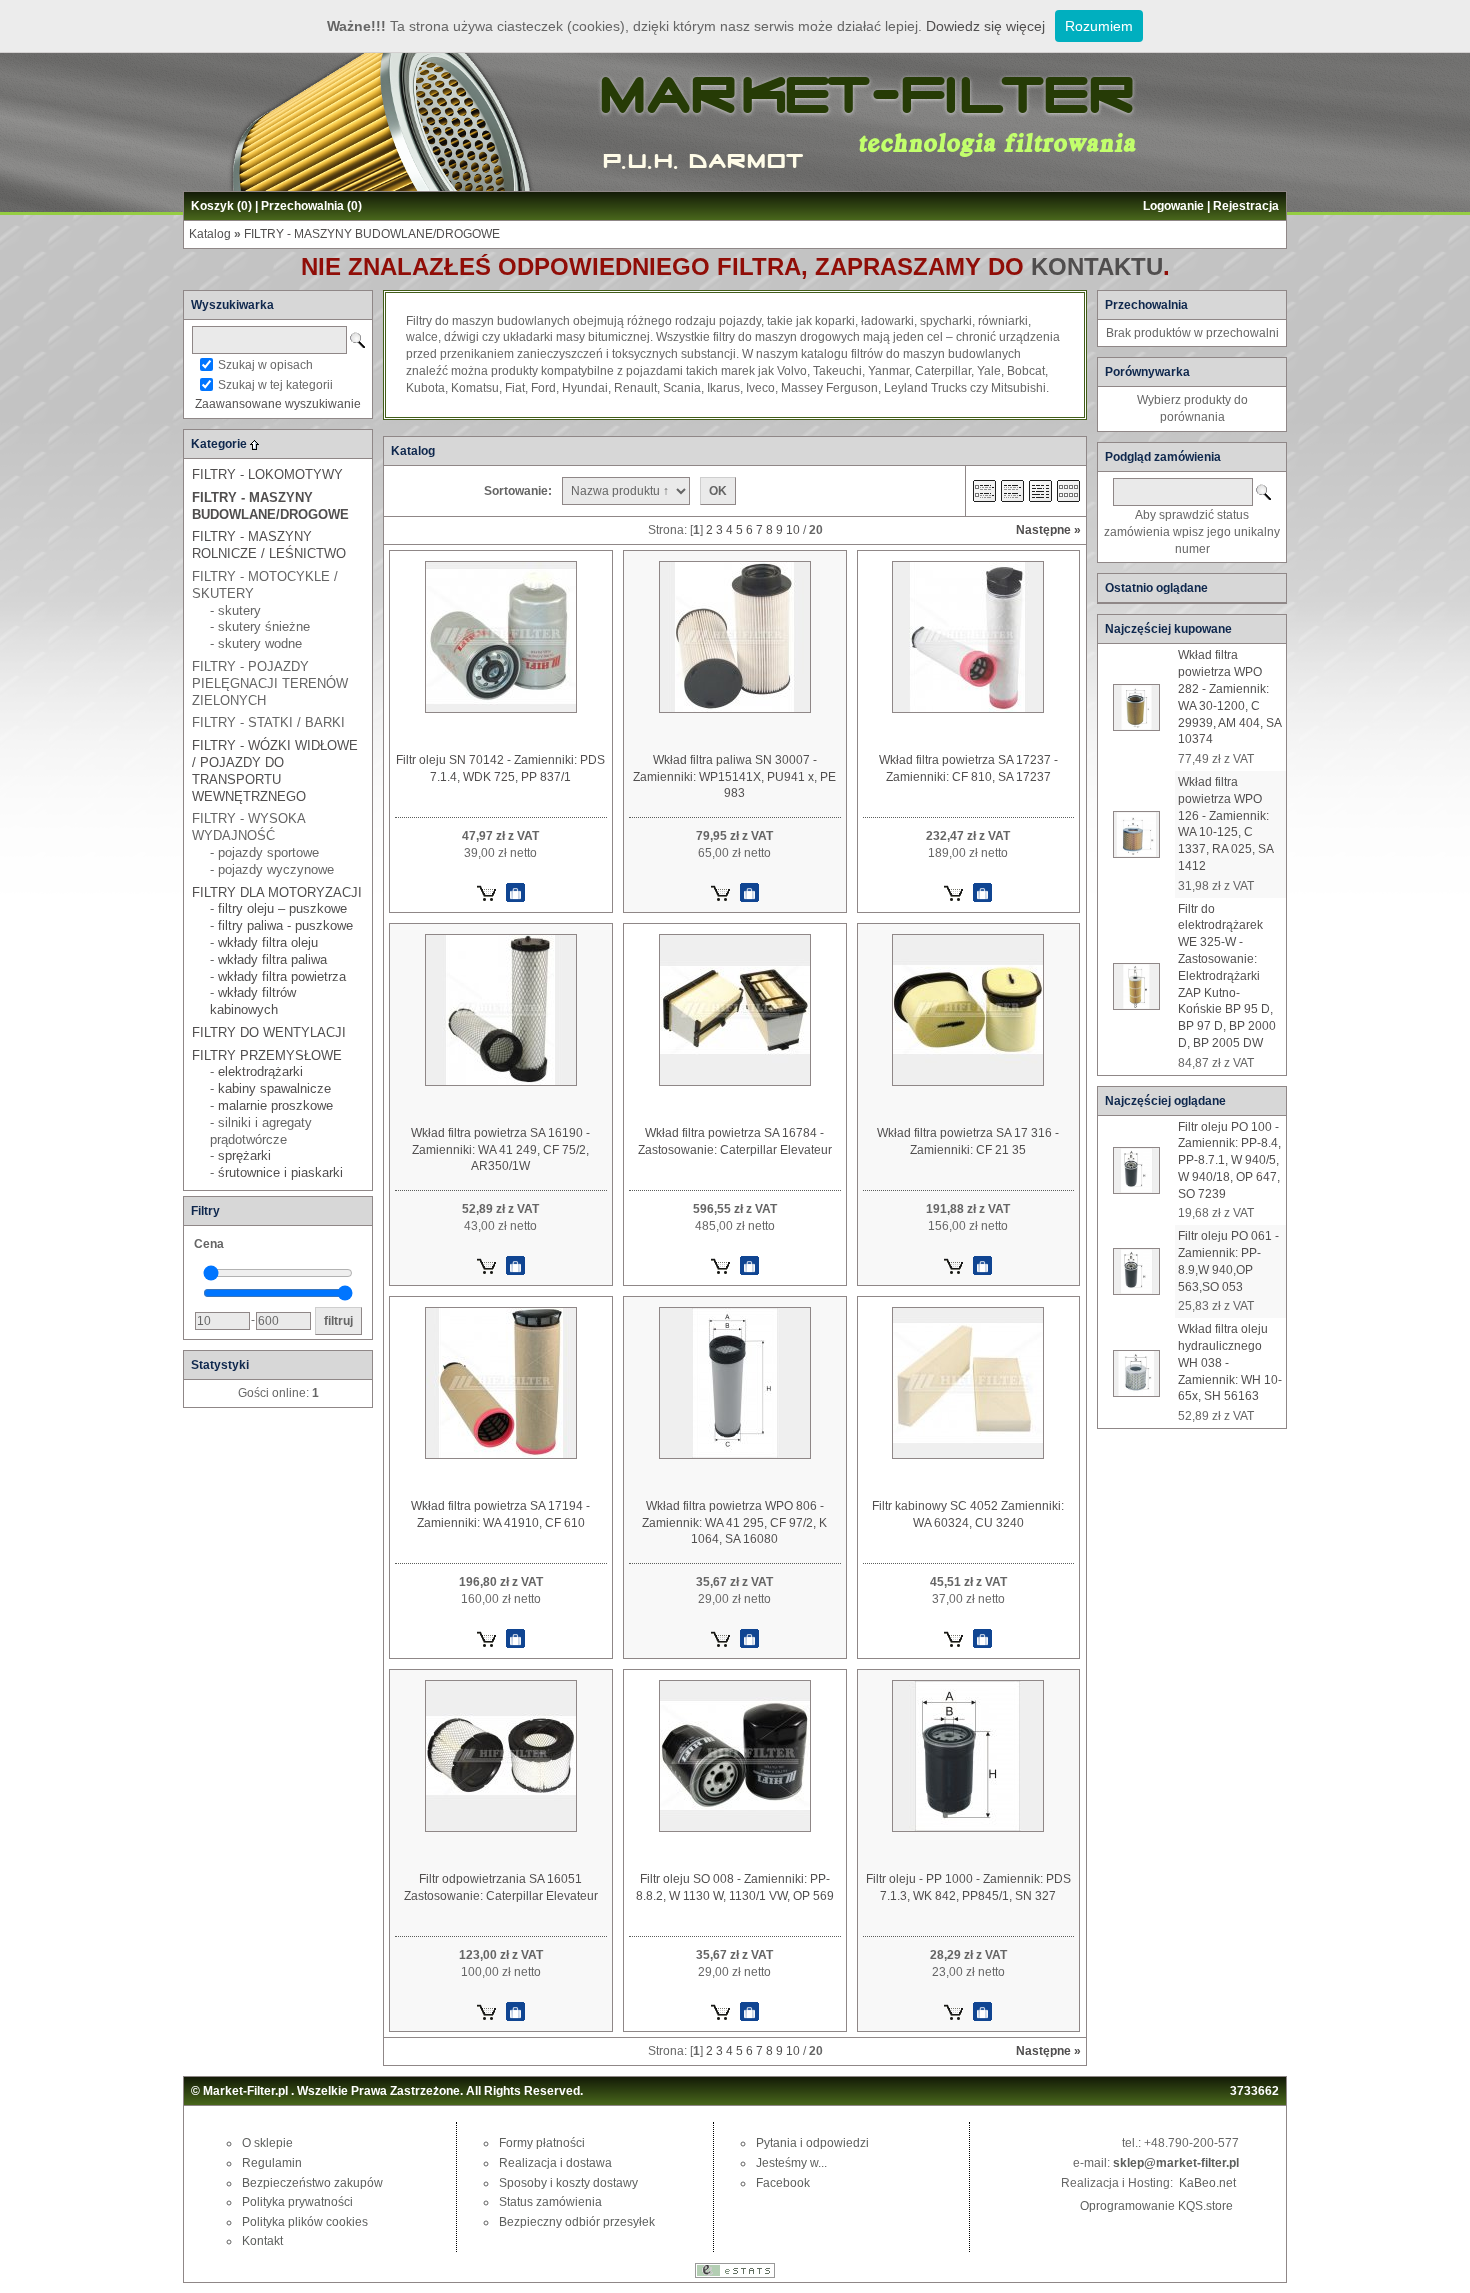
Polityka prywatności (297, 2202)
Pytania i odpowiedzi (812, 2143)
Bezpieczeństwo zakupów (312, 2183)
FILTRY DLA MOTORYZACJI (277, 892)
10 (793, 530)
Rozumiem (1099, 26)
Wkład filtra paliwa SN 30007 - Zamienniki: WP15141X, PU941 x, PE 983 (734, 777)
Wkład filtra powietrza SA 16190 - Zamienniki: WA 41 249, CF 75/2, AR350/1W (500, 1150)
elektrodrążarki (260, 1071)
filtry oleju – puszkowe (282, 908)
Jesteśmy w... (791, 2163)
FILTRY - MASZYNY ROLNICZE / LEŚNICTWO (269, 545)
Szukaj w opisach (265, 365)
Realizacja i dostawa (555, 2163)
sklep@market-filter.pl (1176, 2163)
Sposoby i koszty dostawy (568, 2183)
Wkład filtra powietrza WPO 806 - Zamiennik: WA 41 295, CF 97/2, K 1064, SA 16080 (734, 1523)
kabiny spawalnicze (274, 1088)
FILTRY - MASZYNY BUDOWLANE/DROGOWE (372, 234)
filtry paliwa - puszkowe (285, 925)
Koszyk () (221, 206)
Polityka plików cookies (305, 2222)
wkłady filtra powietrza (282, 976)
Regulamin (272, 2163)
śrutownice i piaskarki (280, 1172)
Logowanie (1173, 206)
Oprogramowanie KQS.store (1156, 2206)
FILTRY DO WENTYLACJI (269, 1032)
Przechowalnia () (311, 206)
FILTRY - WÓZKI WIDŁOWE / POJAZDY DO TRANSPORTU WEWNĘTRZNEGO (275, 770)
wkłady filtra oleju (268, 942)
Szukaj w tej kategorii (275, 385)
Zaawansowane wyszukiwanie (278, 404)
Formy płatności (542, 2143)
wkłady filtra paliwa (272, 959)
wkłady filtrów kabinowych (253, 1001)
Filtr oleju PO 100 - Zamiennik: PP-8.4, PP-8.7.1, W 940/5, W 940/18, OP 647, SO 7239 (1229, 1160)
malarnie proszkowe (275, 1105)
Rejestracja (1246, 206)
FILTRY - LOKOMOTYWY (267, 474)
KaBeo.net (1207, 2183)
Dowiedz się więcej (985, 26)
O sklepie (267, 2143)
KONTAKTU (1097, 266)
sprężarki (244, 1155)
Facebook (783, 2183)
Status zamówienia (550, 2202)
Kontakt (262, 2241)
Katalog (210, 234)
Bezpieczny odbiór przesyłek (577, 2222)
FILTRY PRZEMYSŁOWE (267, 1055)
